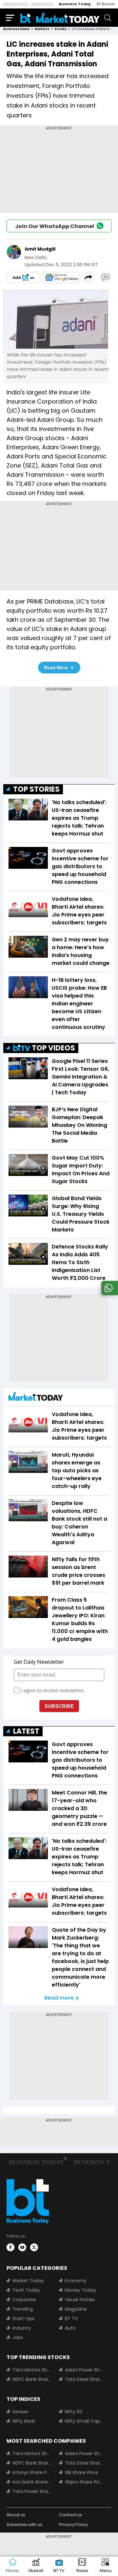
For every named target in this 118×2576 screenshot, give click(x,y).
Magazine (76, 2309)
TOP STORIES (36, 789)
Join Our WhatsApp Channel (55, 226)
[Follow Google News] (61, 277)
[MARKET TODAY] (36, 1398)
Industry (22, 2328)
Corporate (24, 2300)
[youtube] (22, 2247)
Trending (23, 2309)
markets (42, 29)
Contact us (70, 2515)
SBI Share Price (81, 2472)
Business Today (75, 4)
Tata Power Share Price (32, 2491)
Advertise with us (24, 2525)
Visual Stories (80, 2300)
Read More (56, 668)
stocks (60, 29)
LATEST (26, 1731)
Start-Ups (23, 2319)
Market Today (28, 2281)
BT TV (71, 2319)
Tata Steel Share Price (84, 2379)
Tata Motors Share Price (32, 2370)
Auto (70, 2328)
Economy (76, 2281)
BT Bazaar (106, 4)
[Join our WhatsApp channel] (108, 1293)
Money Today (80, 2290)
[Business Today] (60, 17)
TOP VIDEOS (53, 1048)
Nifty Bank (24, 2421)
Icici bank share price (32, 2482)
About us (16, 2515)
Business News (16, 29)
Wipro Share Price (84, 2482)
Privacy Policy (73, 2525)
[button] (105, 2566)
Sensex (20, 2412)
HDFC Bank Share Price (32, 2379)
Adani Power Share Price (84, 2370)
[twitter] (34, 2247)
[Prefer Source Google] (23, 277)
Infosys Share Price (32, 2472)
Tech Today (26, 2290)
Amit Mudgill (40, 249)
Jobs (18, 2337)
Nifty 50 (74, 2412)
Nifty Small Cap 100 (84, 2421)
